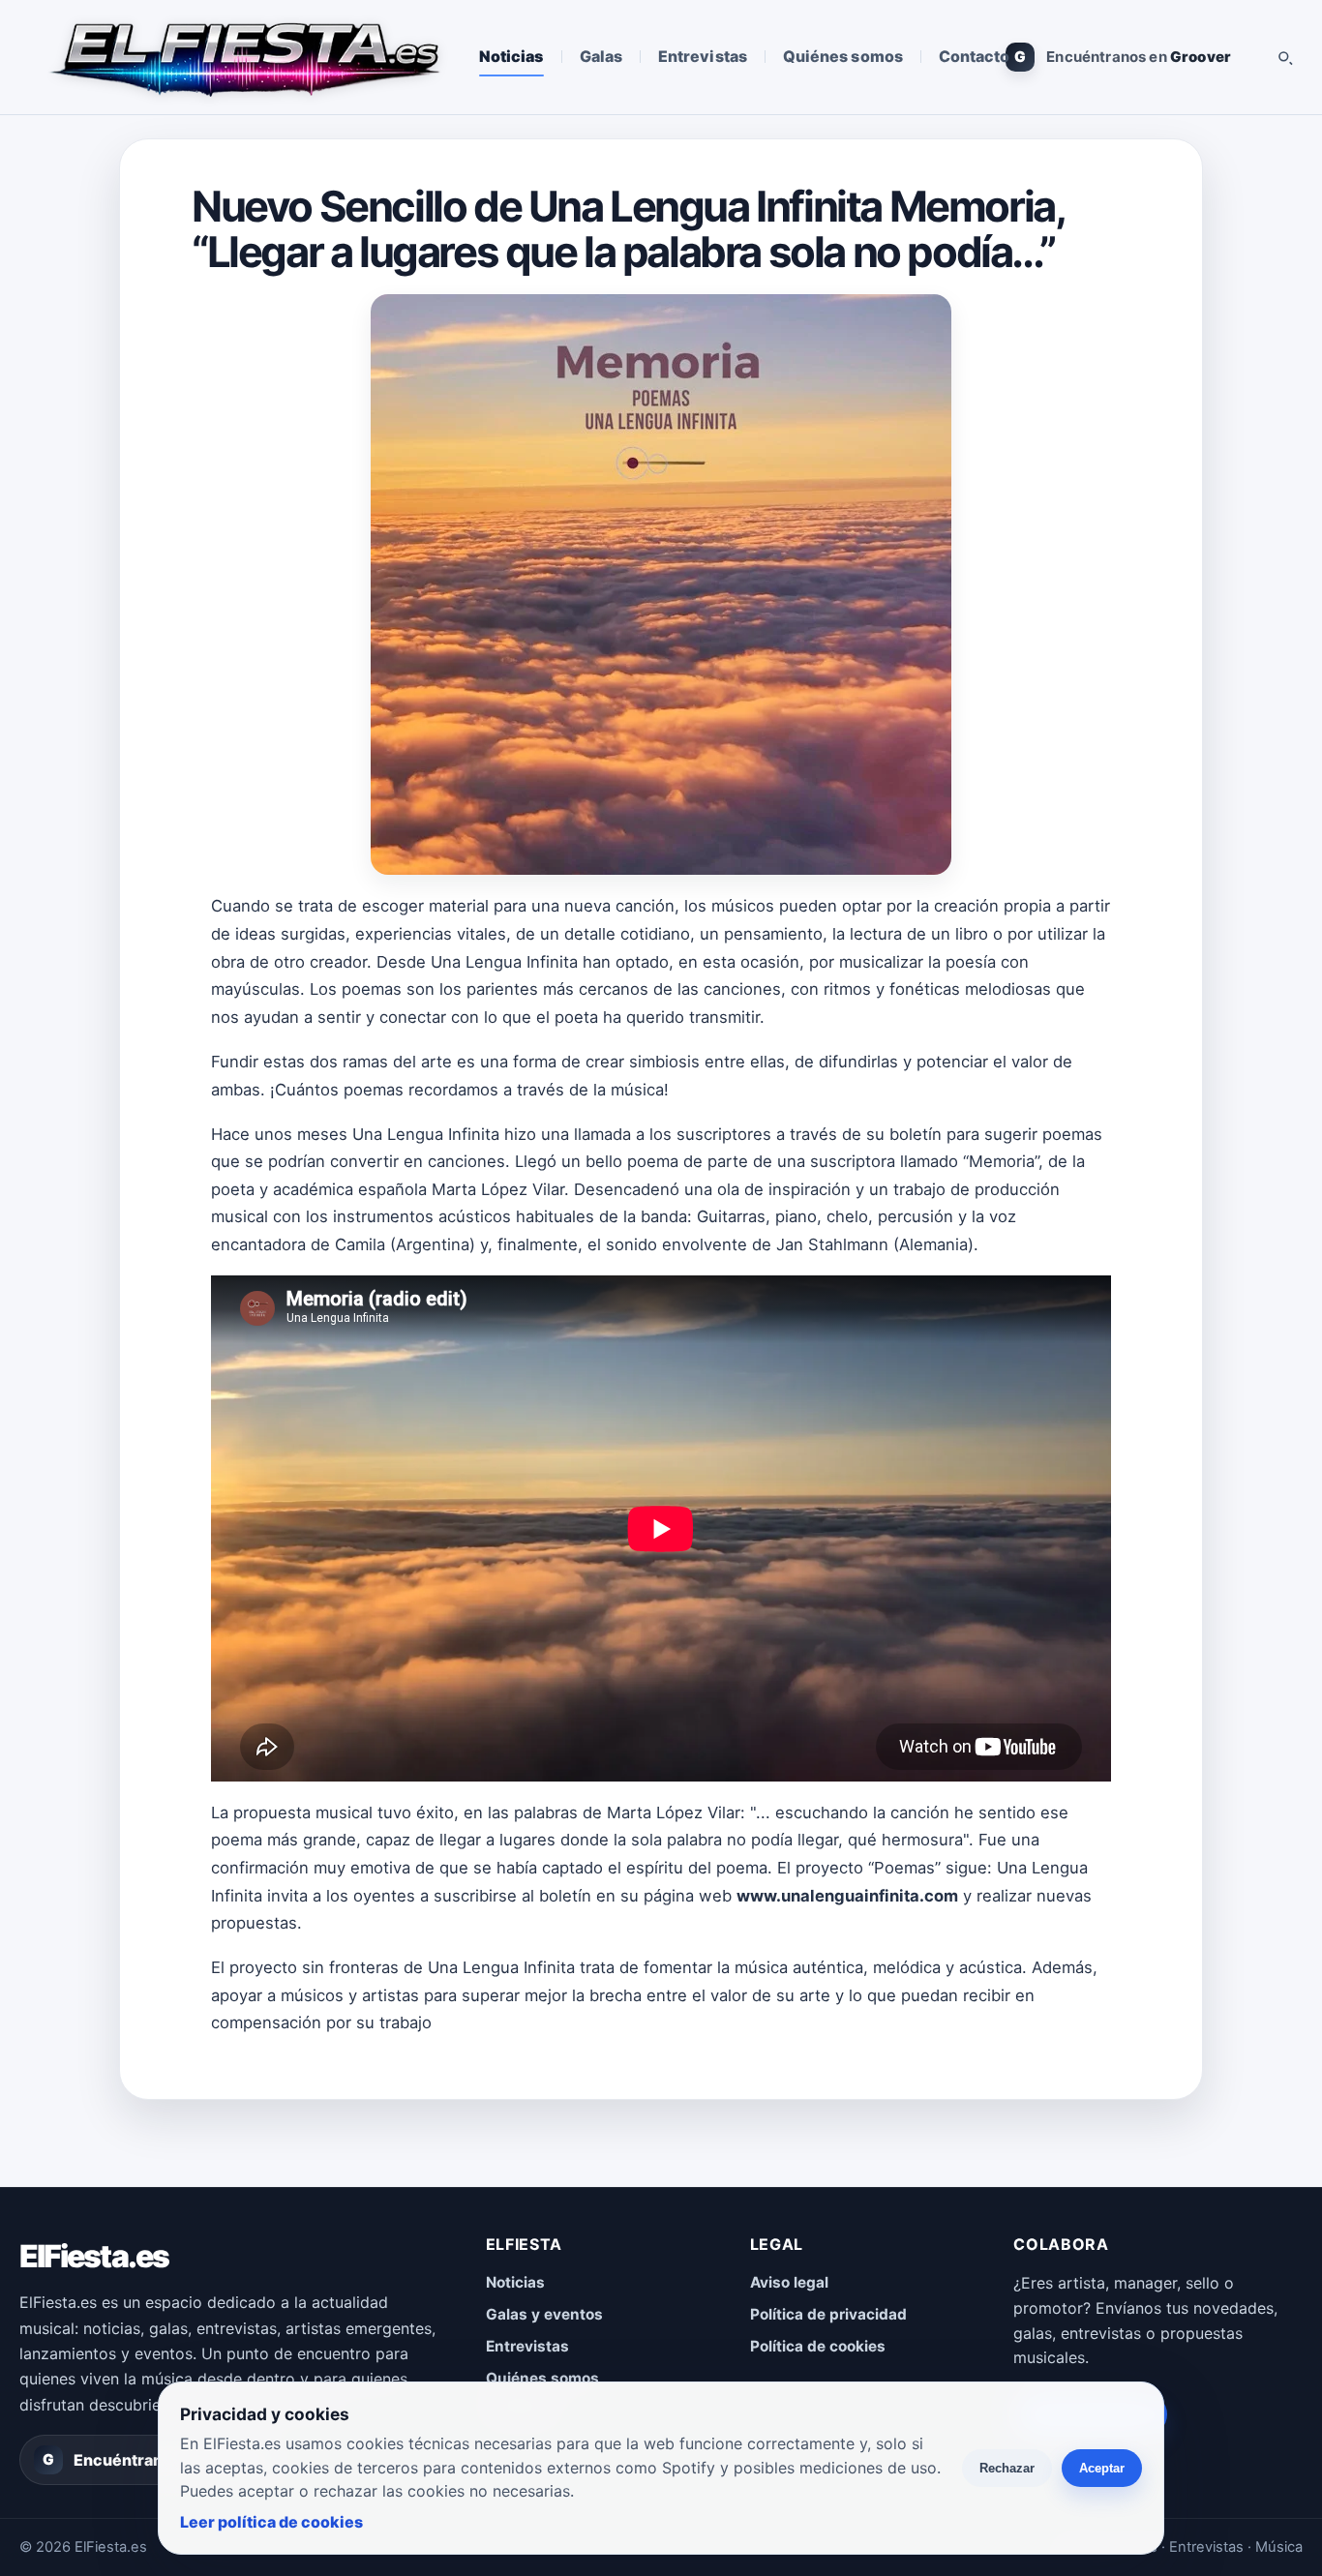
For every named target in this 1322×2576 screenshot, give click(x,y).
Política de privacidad (828, 2314)
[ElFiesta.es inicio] (243, 57)
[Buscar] (1284, 57)
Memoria (1002, 1161)
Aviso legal (789, 2282)
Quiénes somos (843, 56)
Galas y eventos (544, 2314)
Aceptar (1102, 2468)
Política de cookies (818, 2346)
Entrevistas (703, 56)
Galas (601, 56)
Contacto (975, 56)
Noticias (511, 56)
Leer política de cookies (271, 2522)
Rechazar (1007, 2468)
